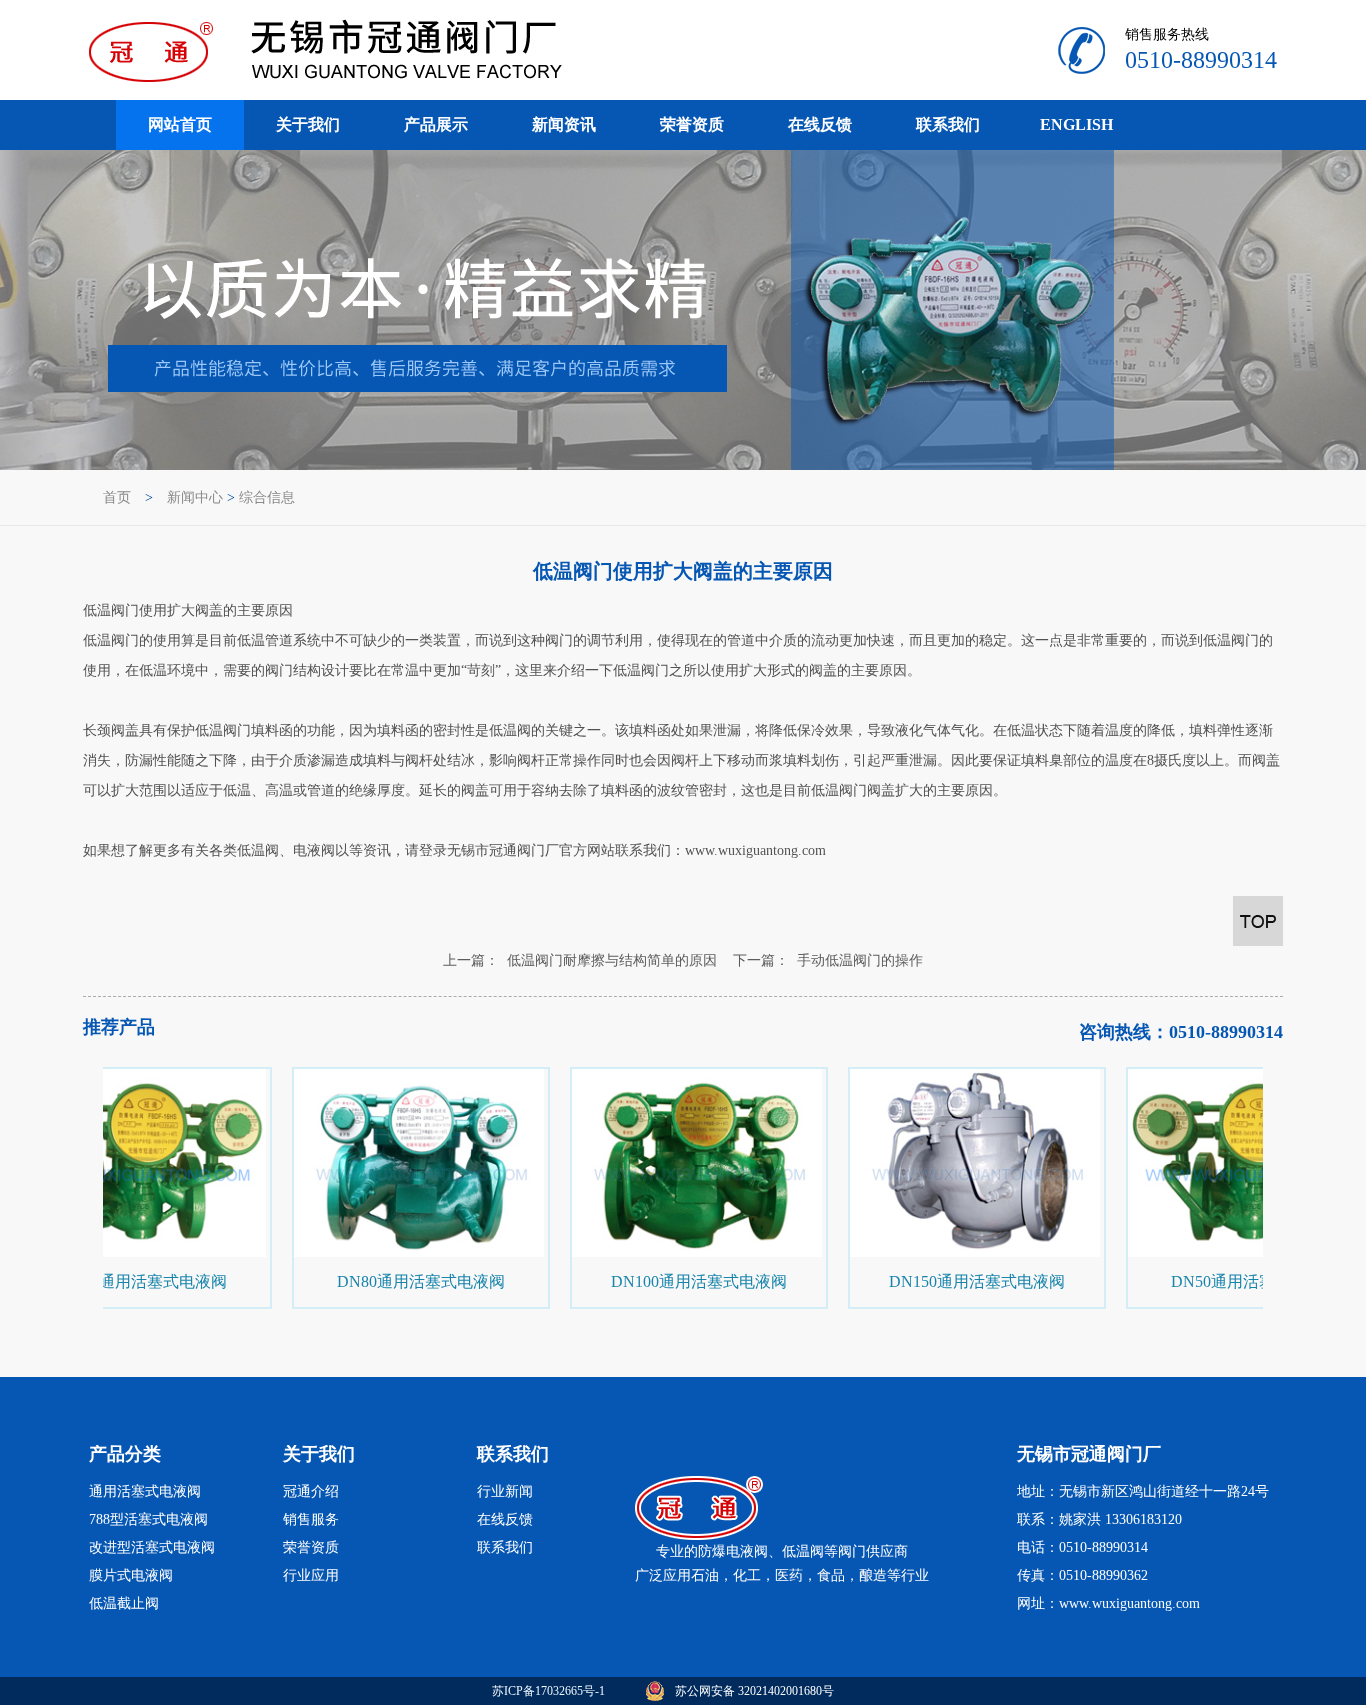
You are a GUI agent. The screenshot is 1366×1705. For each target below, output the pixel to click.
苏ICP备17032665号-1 (548, 1691)
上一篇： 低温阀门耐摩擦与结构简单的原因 (580, 960)
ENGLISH (1076, 124)
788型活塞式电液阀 (148, 1519)
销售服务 (311, 1519)
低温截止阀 (124, 1603)
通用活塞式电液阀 (145, 1491)
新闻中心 (195, 497)
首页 (117, 497)
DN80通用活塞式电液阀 (413, 1281)
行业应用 (311, 1575)
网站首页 (180, 124)
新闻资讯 (564, 124)
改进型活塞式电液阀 (152, 1547)
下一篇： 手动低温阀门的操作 (828, 960)
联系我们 (948, 124)
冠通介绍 (311, 1491)
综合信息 (267, 497)
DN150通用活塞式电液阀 (969, 1281)
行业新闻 (505, 1491)
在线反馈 (820, 124)
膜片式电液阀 (131, 1575)
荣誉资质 (692, 124)
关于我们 (308, 124)
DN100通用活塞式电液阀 (691, 1281)
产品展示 (436, 124)
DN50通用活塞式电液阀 (135, 1281)
